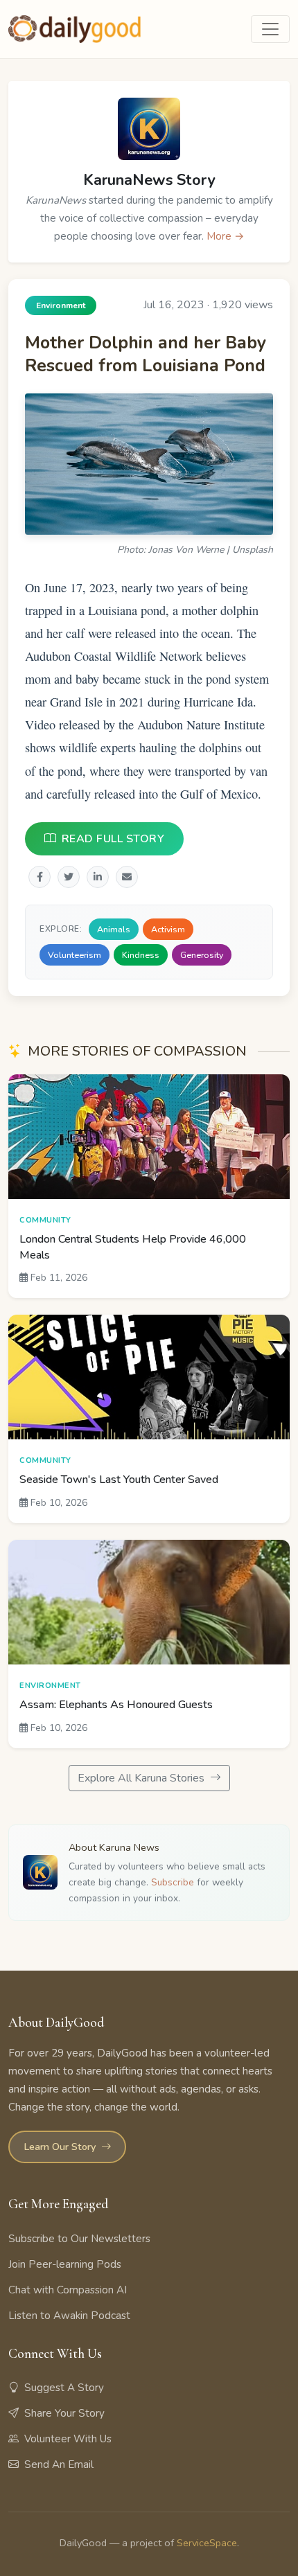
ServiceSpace (207, 2543)
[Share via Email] (127, 876)
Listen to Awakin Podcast (69, 2316)
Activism (168, 929)
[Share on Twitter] (69, 876)
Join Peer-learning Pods (65, 2264)
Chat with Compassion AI (68, 2290)
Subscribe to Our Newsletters (79, 2239)
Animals (114, 929)
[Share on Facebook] (40, 876)
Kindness (141, 955)
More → (226, 236)
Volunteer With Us (68, 2439)
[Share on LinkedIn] (98, 876)
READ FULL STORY (113, 838)
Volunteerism (74, 955)
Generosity (202, 955)
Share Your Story (64, 2413)
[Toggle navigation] (270, 29)
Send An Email (59, 2464)
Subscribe (173, 1882)
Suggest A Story (64, 2388)
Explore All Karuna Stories (142, 1778)
